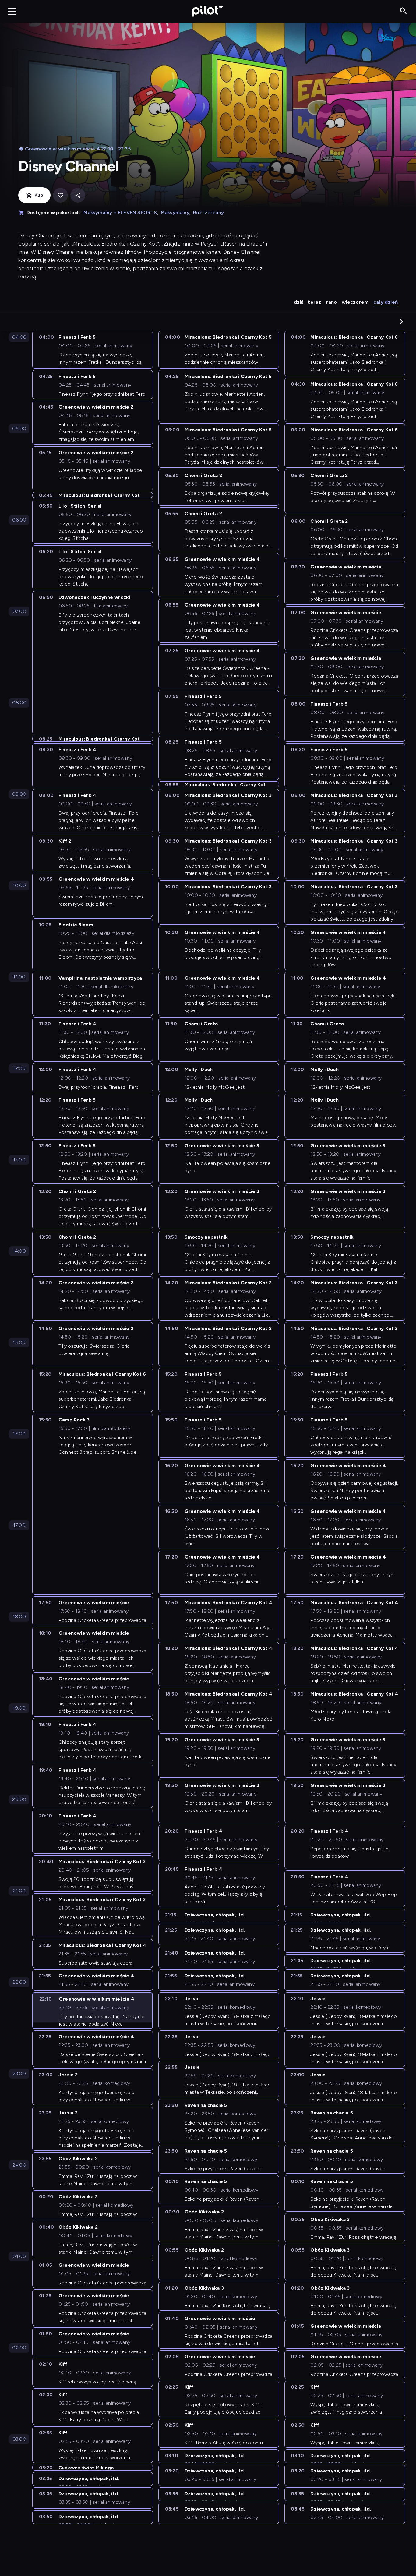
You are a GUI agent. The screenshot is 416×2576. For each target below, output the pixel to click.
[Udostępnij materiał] (78, 195)
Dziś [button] (299, 302)
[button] (401, 321)
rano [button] (331, 302)
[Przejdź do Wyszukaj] (403, 11)
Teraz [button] (314, 302)
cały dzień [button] (386, 302)
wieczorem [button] (355, 302)
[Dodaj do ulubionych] (60, 195)
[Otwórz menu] (12, 11)
